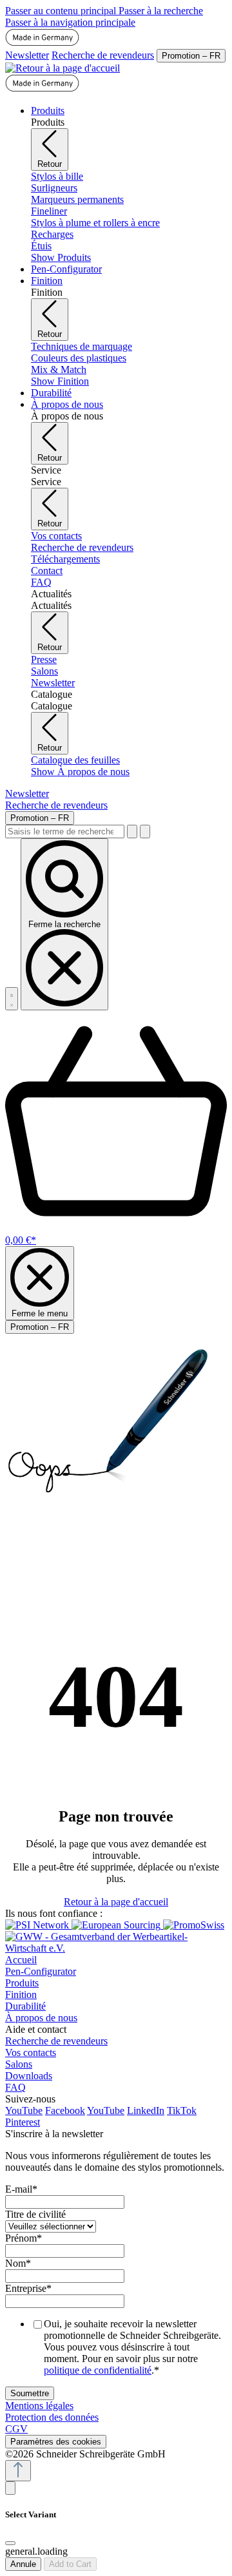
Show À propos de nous (80, 772)
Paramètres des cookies (56, 2442)
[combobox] (65, 831)
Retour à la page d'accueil (116, 1902)
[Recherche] (132, 831)
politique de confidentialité (98, 2370)
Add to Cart (70, 2564)
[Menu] (12, 999)
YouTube (24, 2110)
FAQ (15, 2087)
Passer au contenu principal (62, 11)
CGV (16, 2429)
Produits (22, 1983)
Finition (21, 1994)
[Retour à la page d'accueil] (63, 68)
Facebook (65, 2110)
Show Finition (60, 381)
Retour (50, 164)
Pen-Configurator (41, 1971)
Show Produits (61, 257)
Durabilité (25, 2006)
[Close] (10, 2543)
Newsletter (27, 55)
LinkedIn (146, 2110)
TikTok (182, 2110)
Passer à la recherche (161, 11)
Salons (19, 2064)
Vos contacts (31, 2052)
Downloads (29, 2076)
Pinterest (23, 2122)
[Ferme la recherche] (145, 831)
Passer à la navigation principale (70, 22)
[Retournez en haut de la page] (18, 2471)
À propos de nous (41, 2018)
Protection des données (52, 2417)
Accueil (21, 1960)
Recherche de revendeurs (103, 55)
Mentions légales (39, 2406)
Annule (23, 2564)
